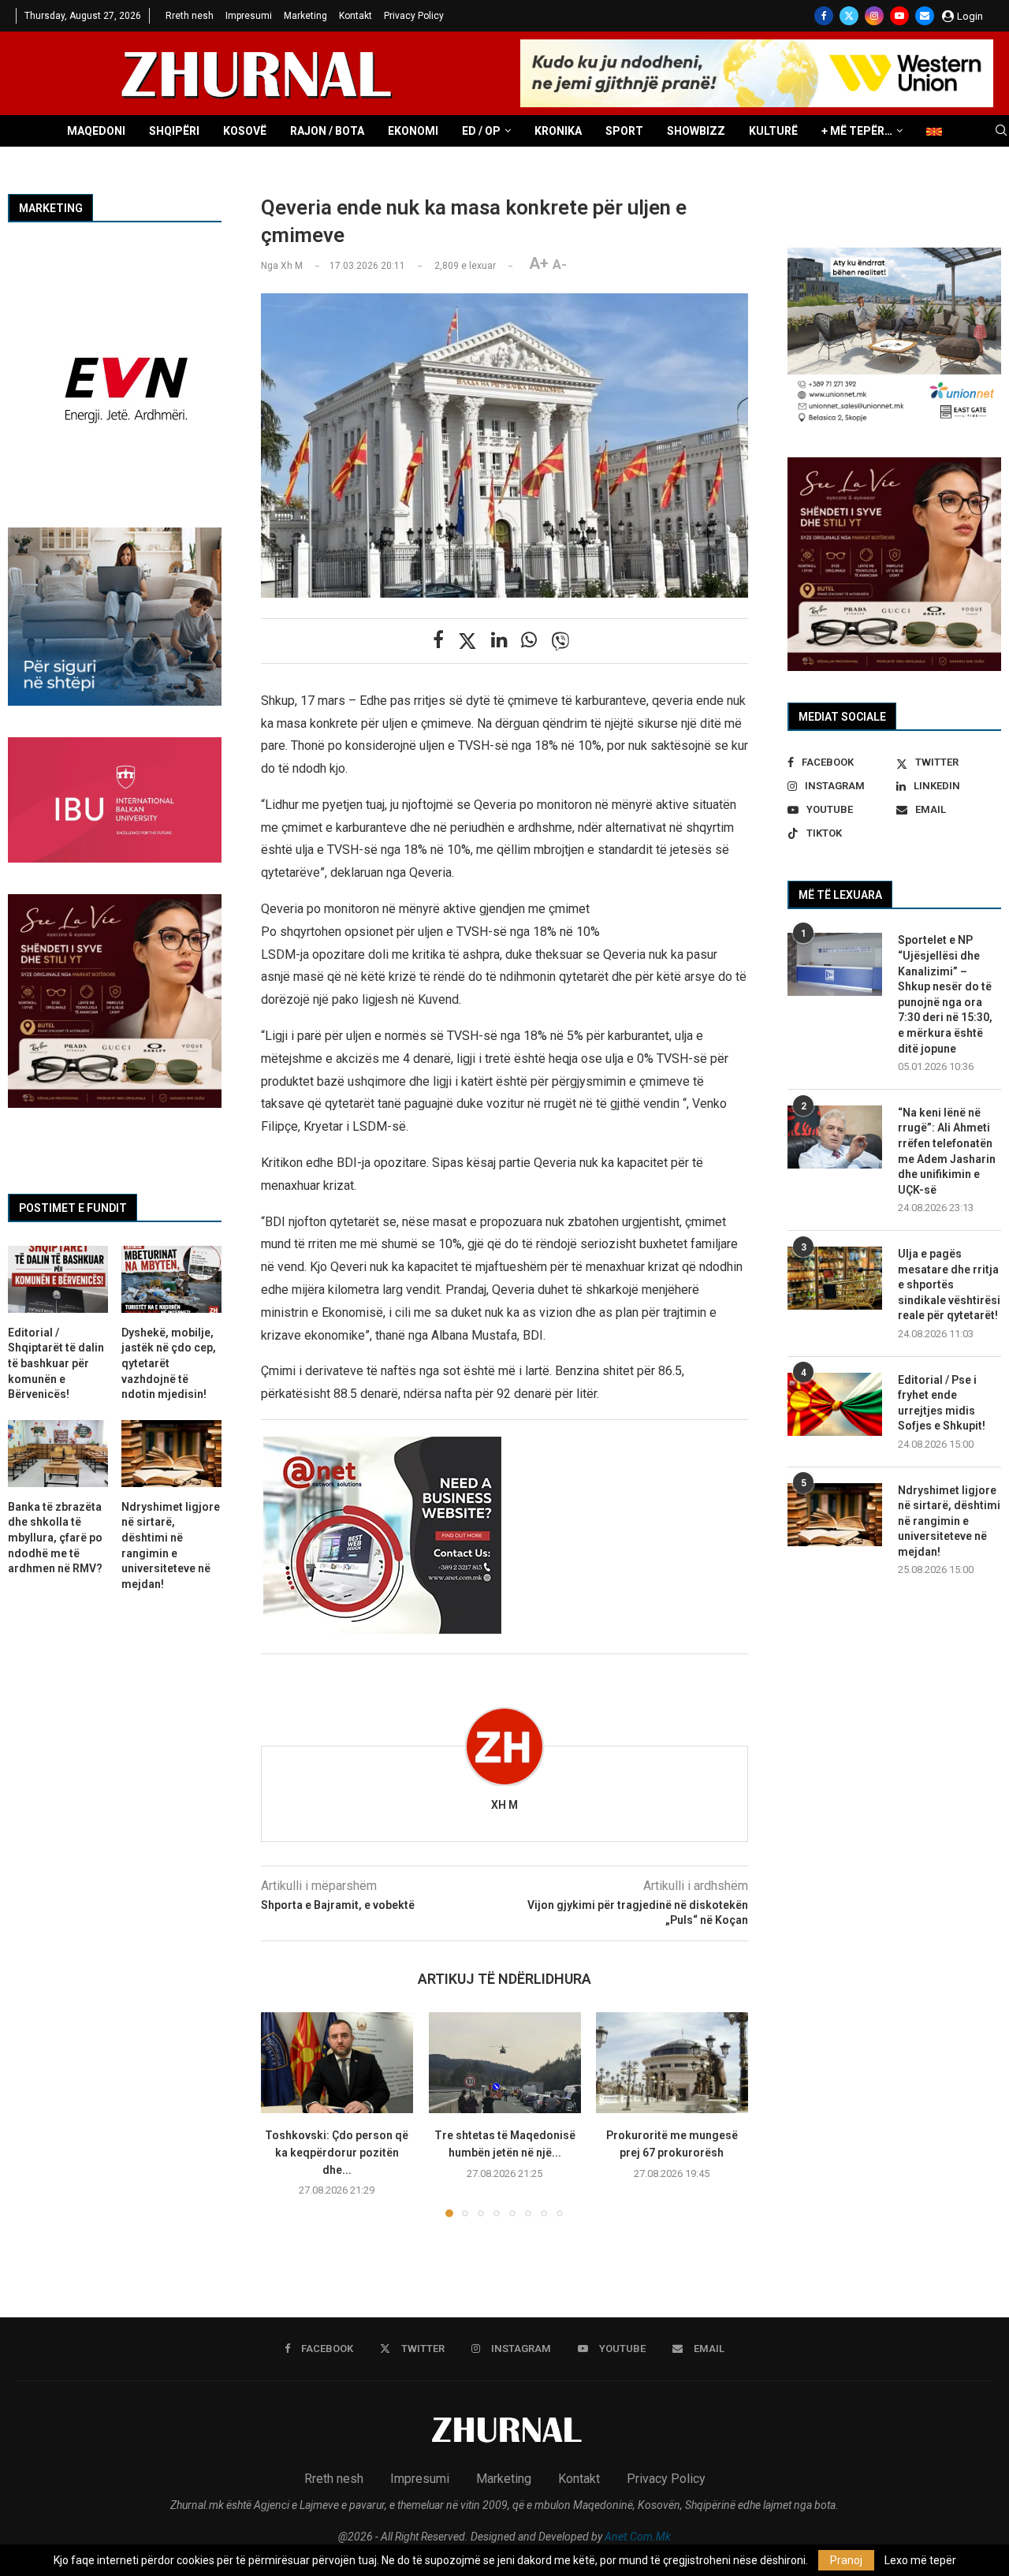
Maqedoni (96, 131)
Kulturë (773, 131)
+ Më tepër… (857, 131)
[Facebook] (824, 16)
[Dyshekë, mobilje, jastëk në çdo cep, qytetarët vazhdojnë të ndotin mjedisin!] (171, 1279)
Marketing (305, 16)
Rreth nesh (190, 16)
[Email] (925, 16)
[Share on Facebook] (438, 640)
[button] (282, 2114)
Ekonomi (413, 131)
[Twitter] (849, 16)
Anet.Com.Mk (638, 2537)
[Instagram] (874, 16)
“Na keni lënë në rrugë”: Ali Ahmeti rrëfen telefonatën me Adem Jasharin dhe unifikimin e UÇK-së (947, 1151)
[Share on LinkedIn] (499, 640)
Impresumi (249, 16)
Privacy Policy (414, 16)
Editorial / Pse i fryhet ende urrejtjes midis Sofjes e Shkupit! (942, 1403)
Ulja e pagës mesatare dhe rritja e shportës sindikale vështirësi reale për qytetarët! (949, 1284)
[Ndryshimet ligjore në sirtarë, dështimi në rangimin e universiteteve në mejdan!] (835, 1515)
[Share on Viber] (560, 641)
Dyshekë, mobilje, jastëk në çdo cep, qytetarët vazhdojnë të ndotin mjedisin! (169, 1363)
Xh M (504, 1805)
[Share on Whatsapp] (529, 640)
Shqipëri (174, 131)
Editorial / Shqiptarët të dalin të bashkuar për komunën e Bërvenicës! (56, 1363)
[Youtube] (899, 16)
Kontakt (356, 16)
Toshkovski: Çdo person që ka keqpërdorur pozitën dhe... (337, 2153)
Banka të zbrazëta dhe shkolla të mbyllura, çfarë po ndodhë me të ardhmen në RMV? (55, 1538)
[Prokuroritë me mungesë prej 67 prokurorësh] (672, 2063)
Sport (624, 131)
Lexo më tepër (920, 2560)
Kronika (558, 131)
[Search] (1001, 131)
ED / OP (481, 131)
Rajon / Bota (327, 131)
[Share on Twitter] (467, 641)
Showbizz (696, 131)
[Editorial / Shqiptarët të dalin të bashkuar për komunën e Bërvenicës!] (58, 1279)
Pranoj (846, 2560)
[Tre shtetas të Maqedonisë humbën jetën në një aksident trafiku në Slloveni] (505, 2063)
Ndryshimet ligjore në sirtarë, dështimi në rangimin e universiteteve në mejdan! (949, 1521)
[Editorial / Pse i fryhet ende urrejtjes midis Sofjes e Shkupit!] (835, 1404)
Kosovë (245, 131)
